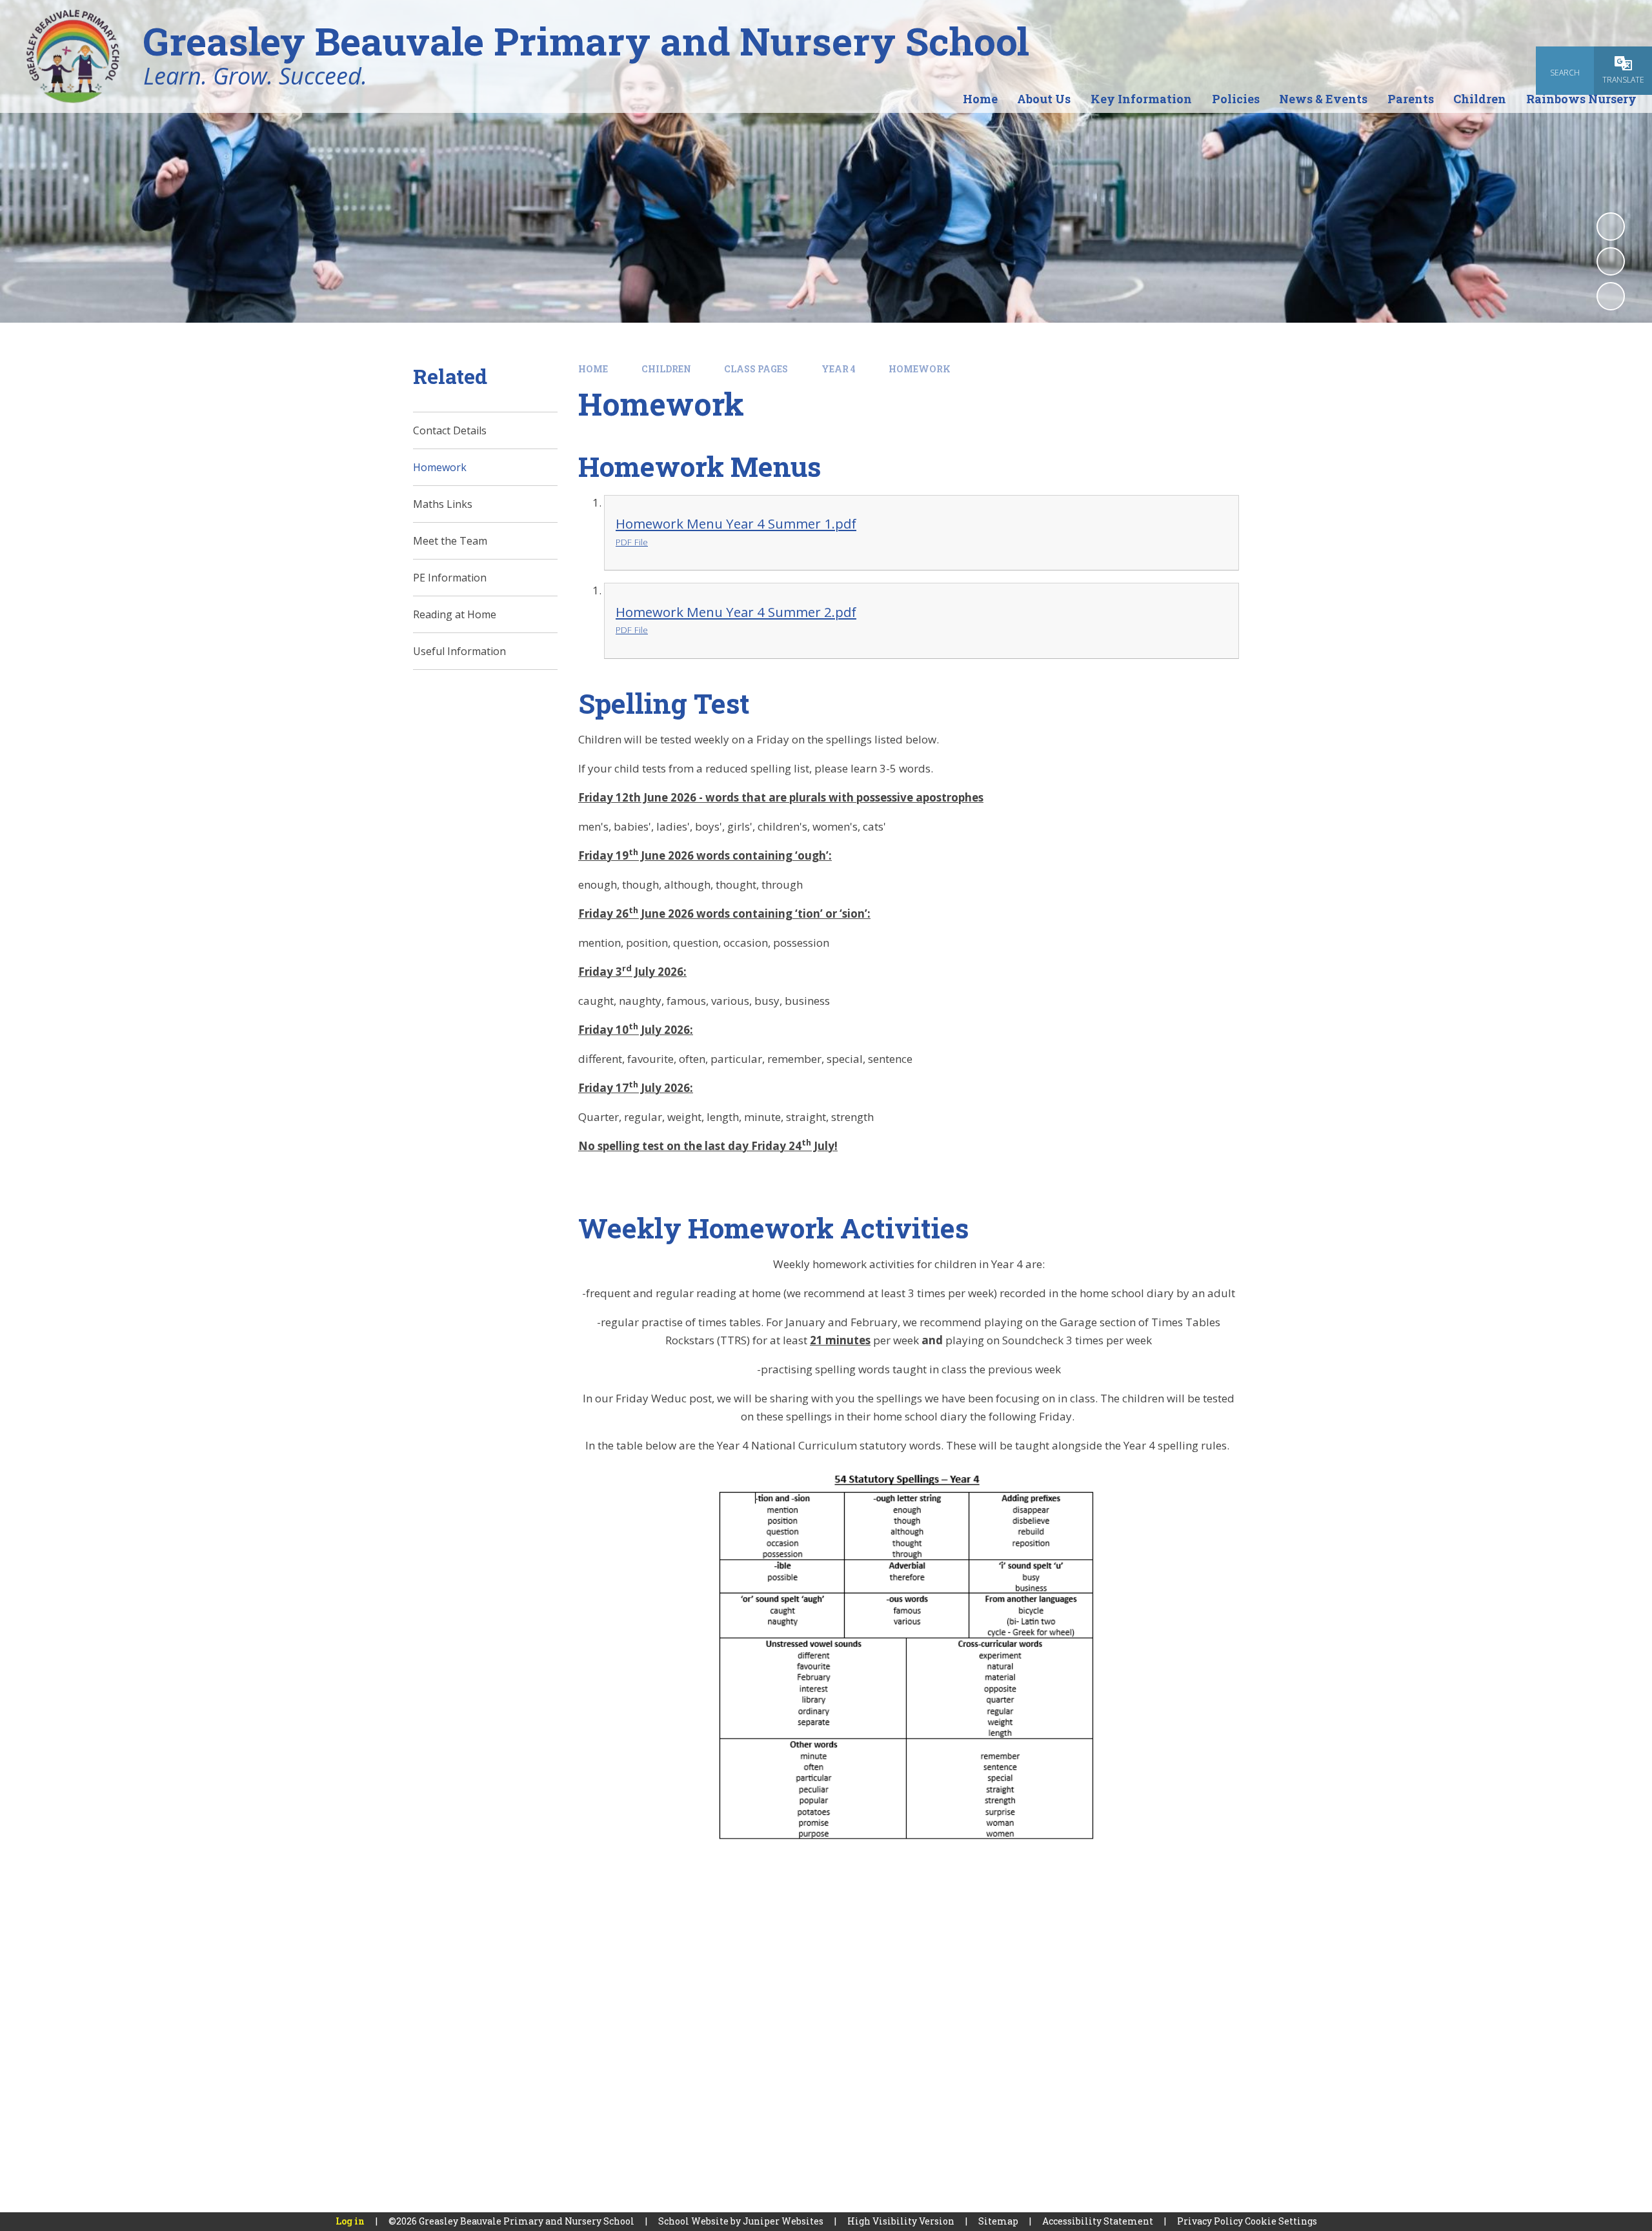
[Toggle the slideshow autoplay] (1611, 227)
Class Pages (756, 369)
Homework (920, 369)
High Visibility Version (901, 2221)
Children (666, 369)
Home (593, 369)
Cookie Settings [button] (1281, 2221)
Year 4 (839, 369)
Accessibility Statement (1098, 2221)
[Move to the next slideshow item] (1611, 296)
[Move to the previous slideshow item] (1611, 261)
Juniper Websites (783, 2221)
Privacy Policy (1210, 2221)
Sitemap (998, 2221)
